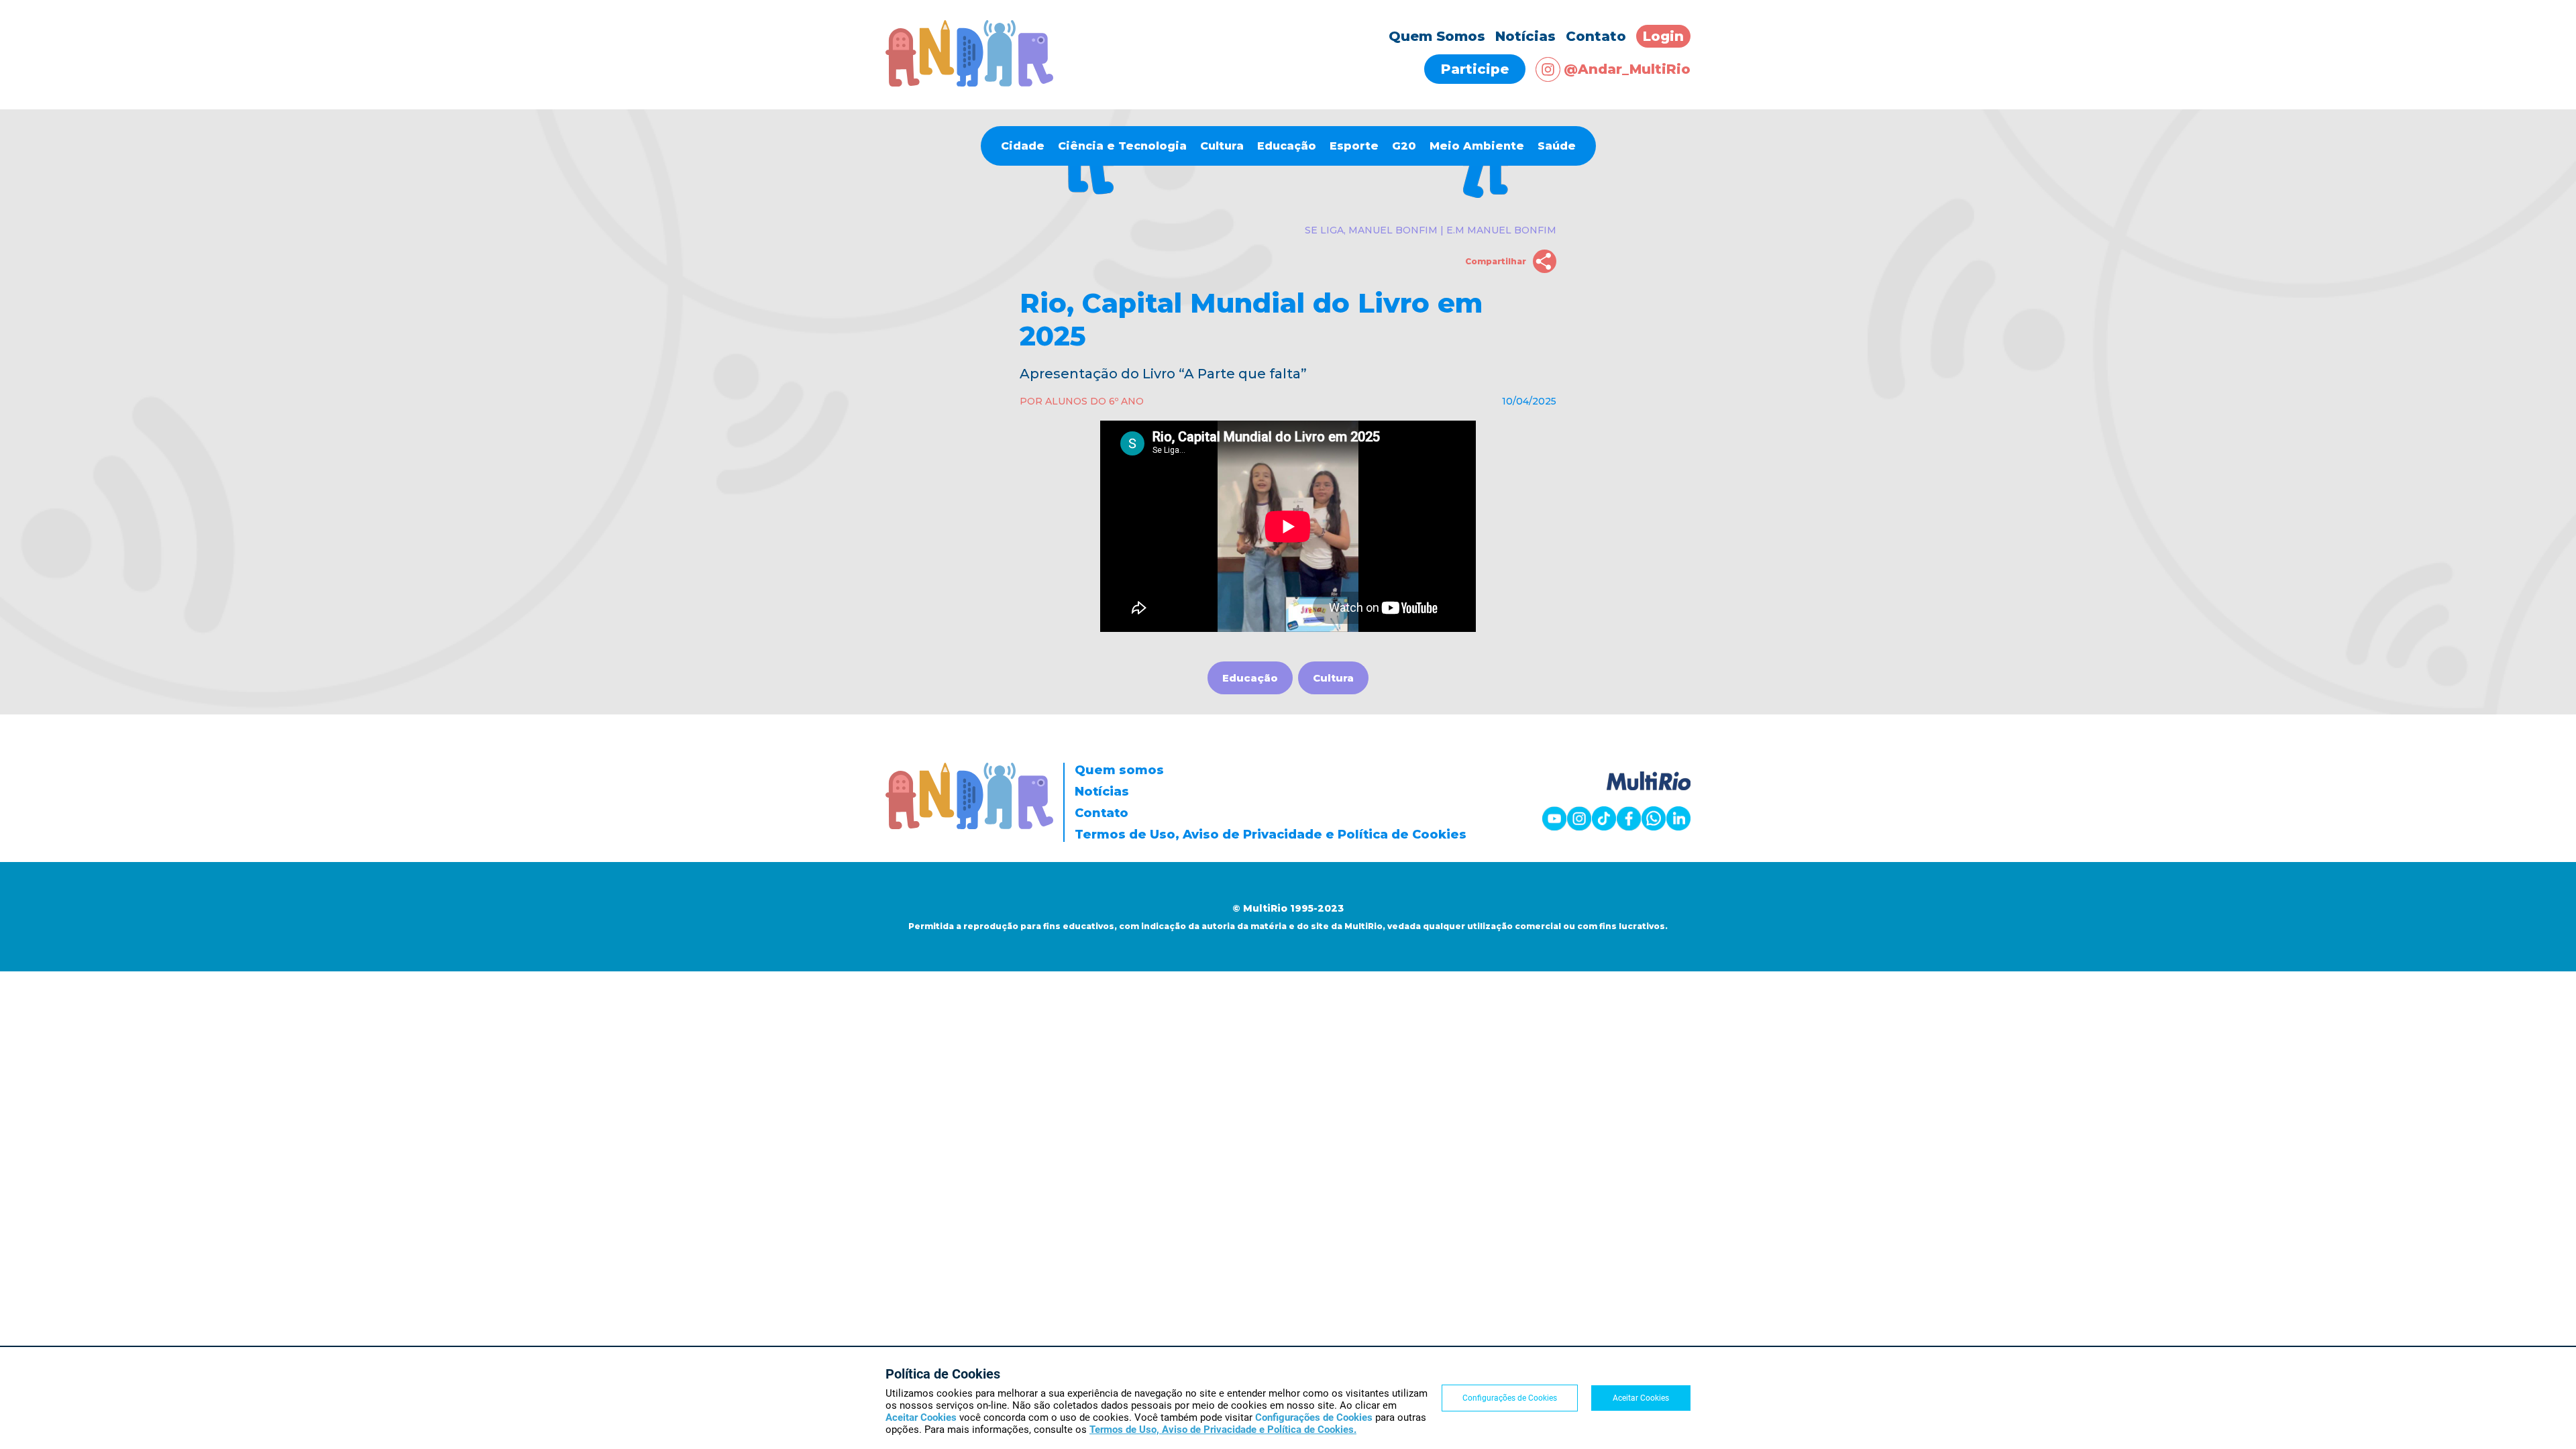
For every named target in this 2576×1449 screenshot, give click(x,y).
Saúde (1557, 146)
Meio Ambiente (1477, 146)
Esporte (1354, 146)
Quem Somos (1437, 36)
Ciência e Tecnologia (1122, 146)
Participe (1475, 69)
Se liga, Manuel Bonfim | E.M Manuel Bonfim (1431, 230)
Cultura (1222, 146)
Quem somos (1119, 770)
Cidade (1023, 146)
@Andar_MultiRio (1627, 69)
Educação (1287, 146)
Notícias (1525, 36)
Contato (1596, 36)
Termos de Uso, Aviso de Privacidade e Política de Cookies (1271, 835)
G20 (1404, 146)
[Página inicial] (969, 83)
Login (1663, 36)
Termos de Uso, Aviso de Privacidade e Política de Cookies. (1223, 1430)
